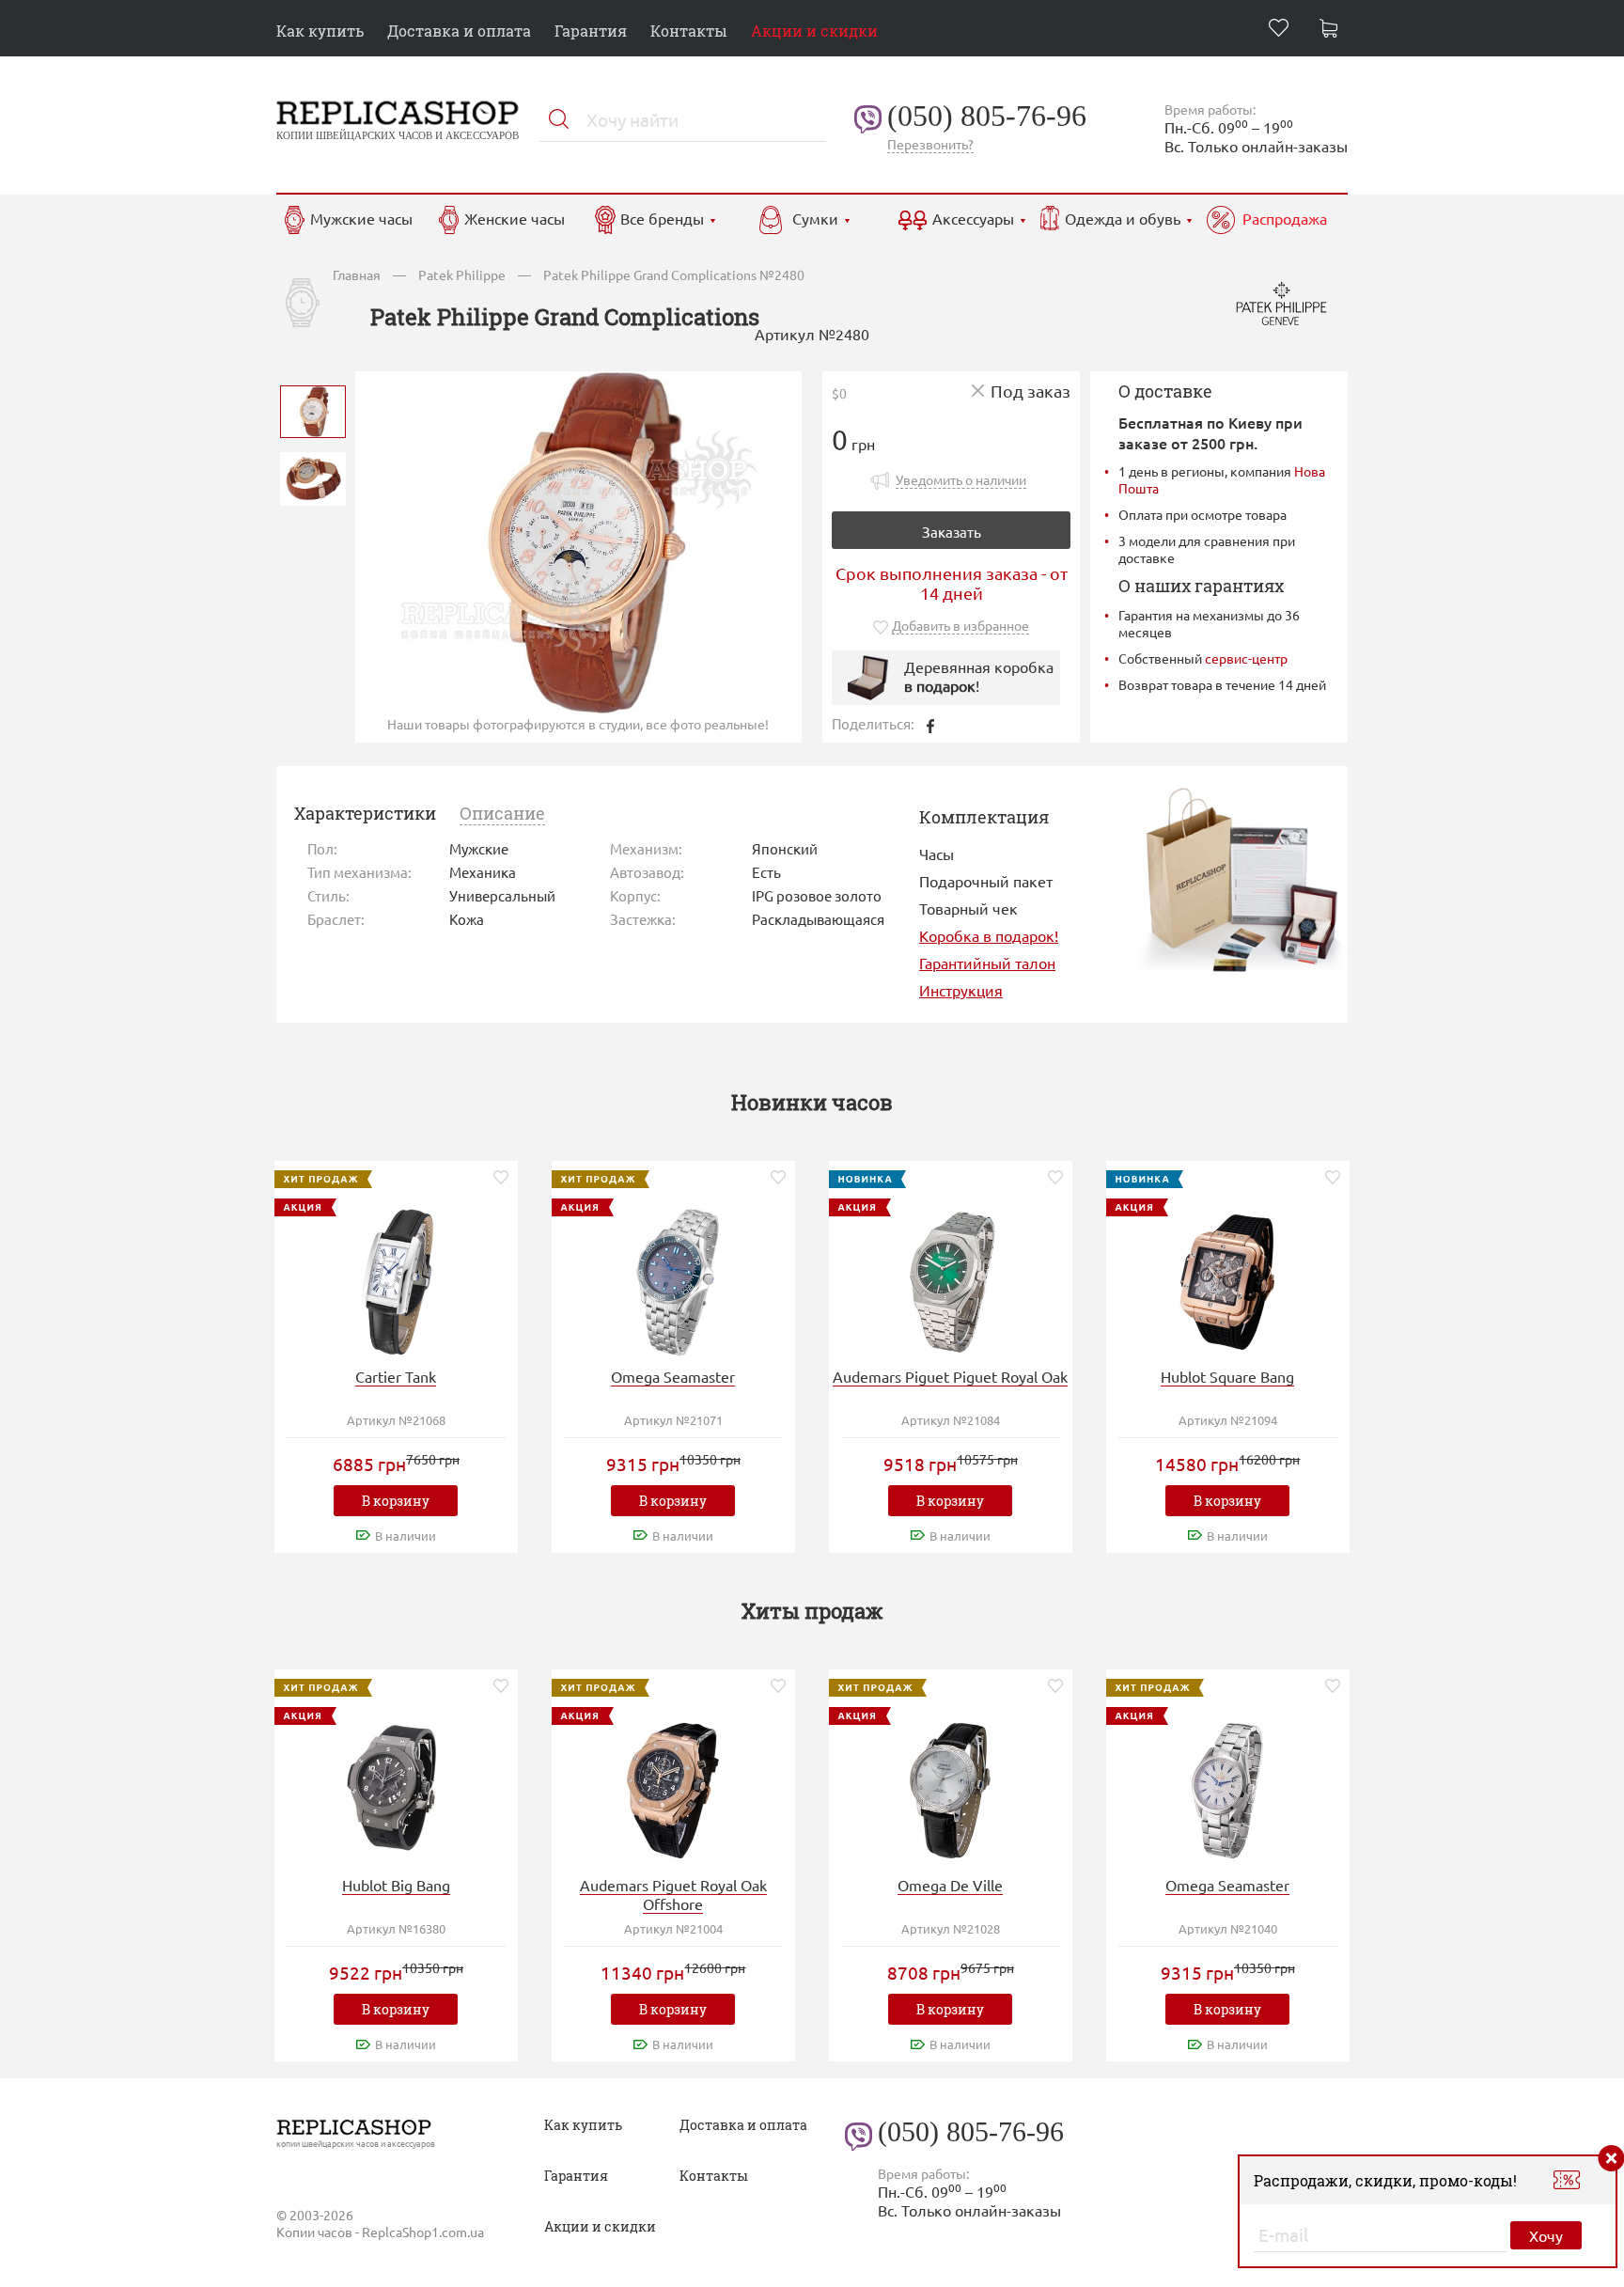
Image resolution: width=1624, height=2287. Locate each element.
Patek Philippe (462, 274)
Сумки (815, 218)
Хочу (1546, 2235)
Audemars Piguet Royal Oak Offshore (673, 1894)
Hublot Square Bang (1227, 1376)
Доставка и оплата (459, 31)
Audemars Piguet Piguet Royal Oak (950, 1376)
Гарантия (591, 31)
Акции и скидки (814, 31)
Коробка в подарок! (989, 935)
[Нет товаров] (1334, 31)
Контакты (689, 31)
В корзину (396, 1501)
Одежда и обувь (1123, 218)
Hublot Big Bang (396, 1885)
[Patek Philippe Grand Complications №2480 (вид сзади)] (313, 477)
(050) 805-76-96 (987, 116)
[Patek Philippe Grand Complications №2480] (313, 409)
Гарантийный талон (987, 963)
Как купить (320, 31)
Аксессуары (973, 218)
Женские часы (515, 218)
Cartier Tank (396, 1376)
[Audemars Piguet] (950, 1280)
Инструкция (961, 990)
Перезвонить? (930, 144)
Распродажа (1285, 218)
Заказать (952, 532)
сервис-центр (1246, 658)
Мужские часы (361, 218)
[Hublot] (1227, 1280)
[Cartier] (396, 1280)
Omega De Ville (950, 1885)
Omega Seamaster (673, 1376)
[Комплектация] (1241, 878)
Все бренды (662, 218)
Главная (357, 274)
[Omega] (673, 1280)
